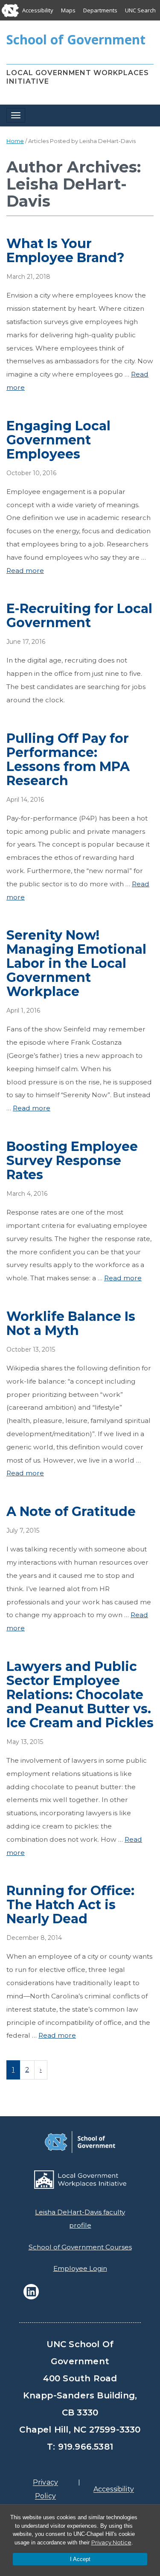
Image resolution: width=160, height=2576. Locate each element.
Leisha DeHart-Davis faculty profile (80, 2219)
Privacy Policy (45, 2489)
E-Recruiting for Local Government (79, 616)
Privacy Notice (111, 2542)
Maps (68, 10)
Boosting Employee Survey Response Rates (72, 1161)
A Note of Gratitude (71, 1511)
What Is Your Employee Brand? (65, 251)
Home (15, 141)
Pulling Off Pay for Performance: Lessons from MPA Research (68, 759)
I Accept (80, 2559)
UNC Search (140, 10)
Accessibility (38, 10)
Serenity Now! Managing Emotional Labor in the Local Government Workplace (76, 963)
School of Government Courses (80, 2247)
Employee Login (80, 2268)
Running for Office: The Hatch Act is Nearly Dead (70, 1905)
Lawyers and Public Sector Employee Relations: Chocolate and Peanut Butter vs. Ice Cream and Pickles (80, 1695)
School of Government (76, 39)
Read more (25, 571)
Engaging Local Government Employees (58, 440)
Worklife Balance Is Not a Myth (71, 1323)
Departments (100, 10)
